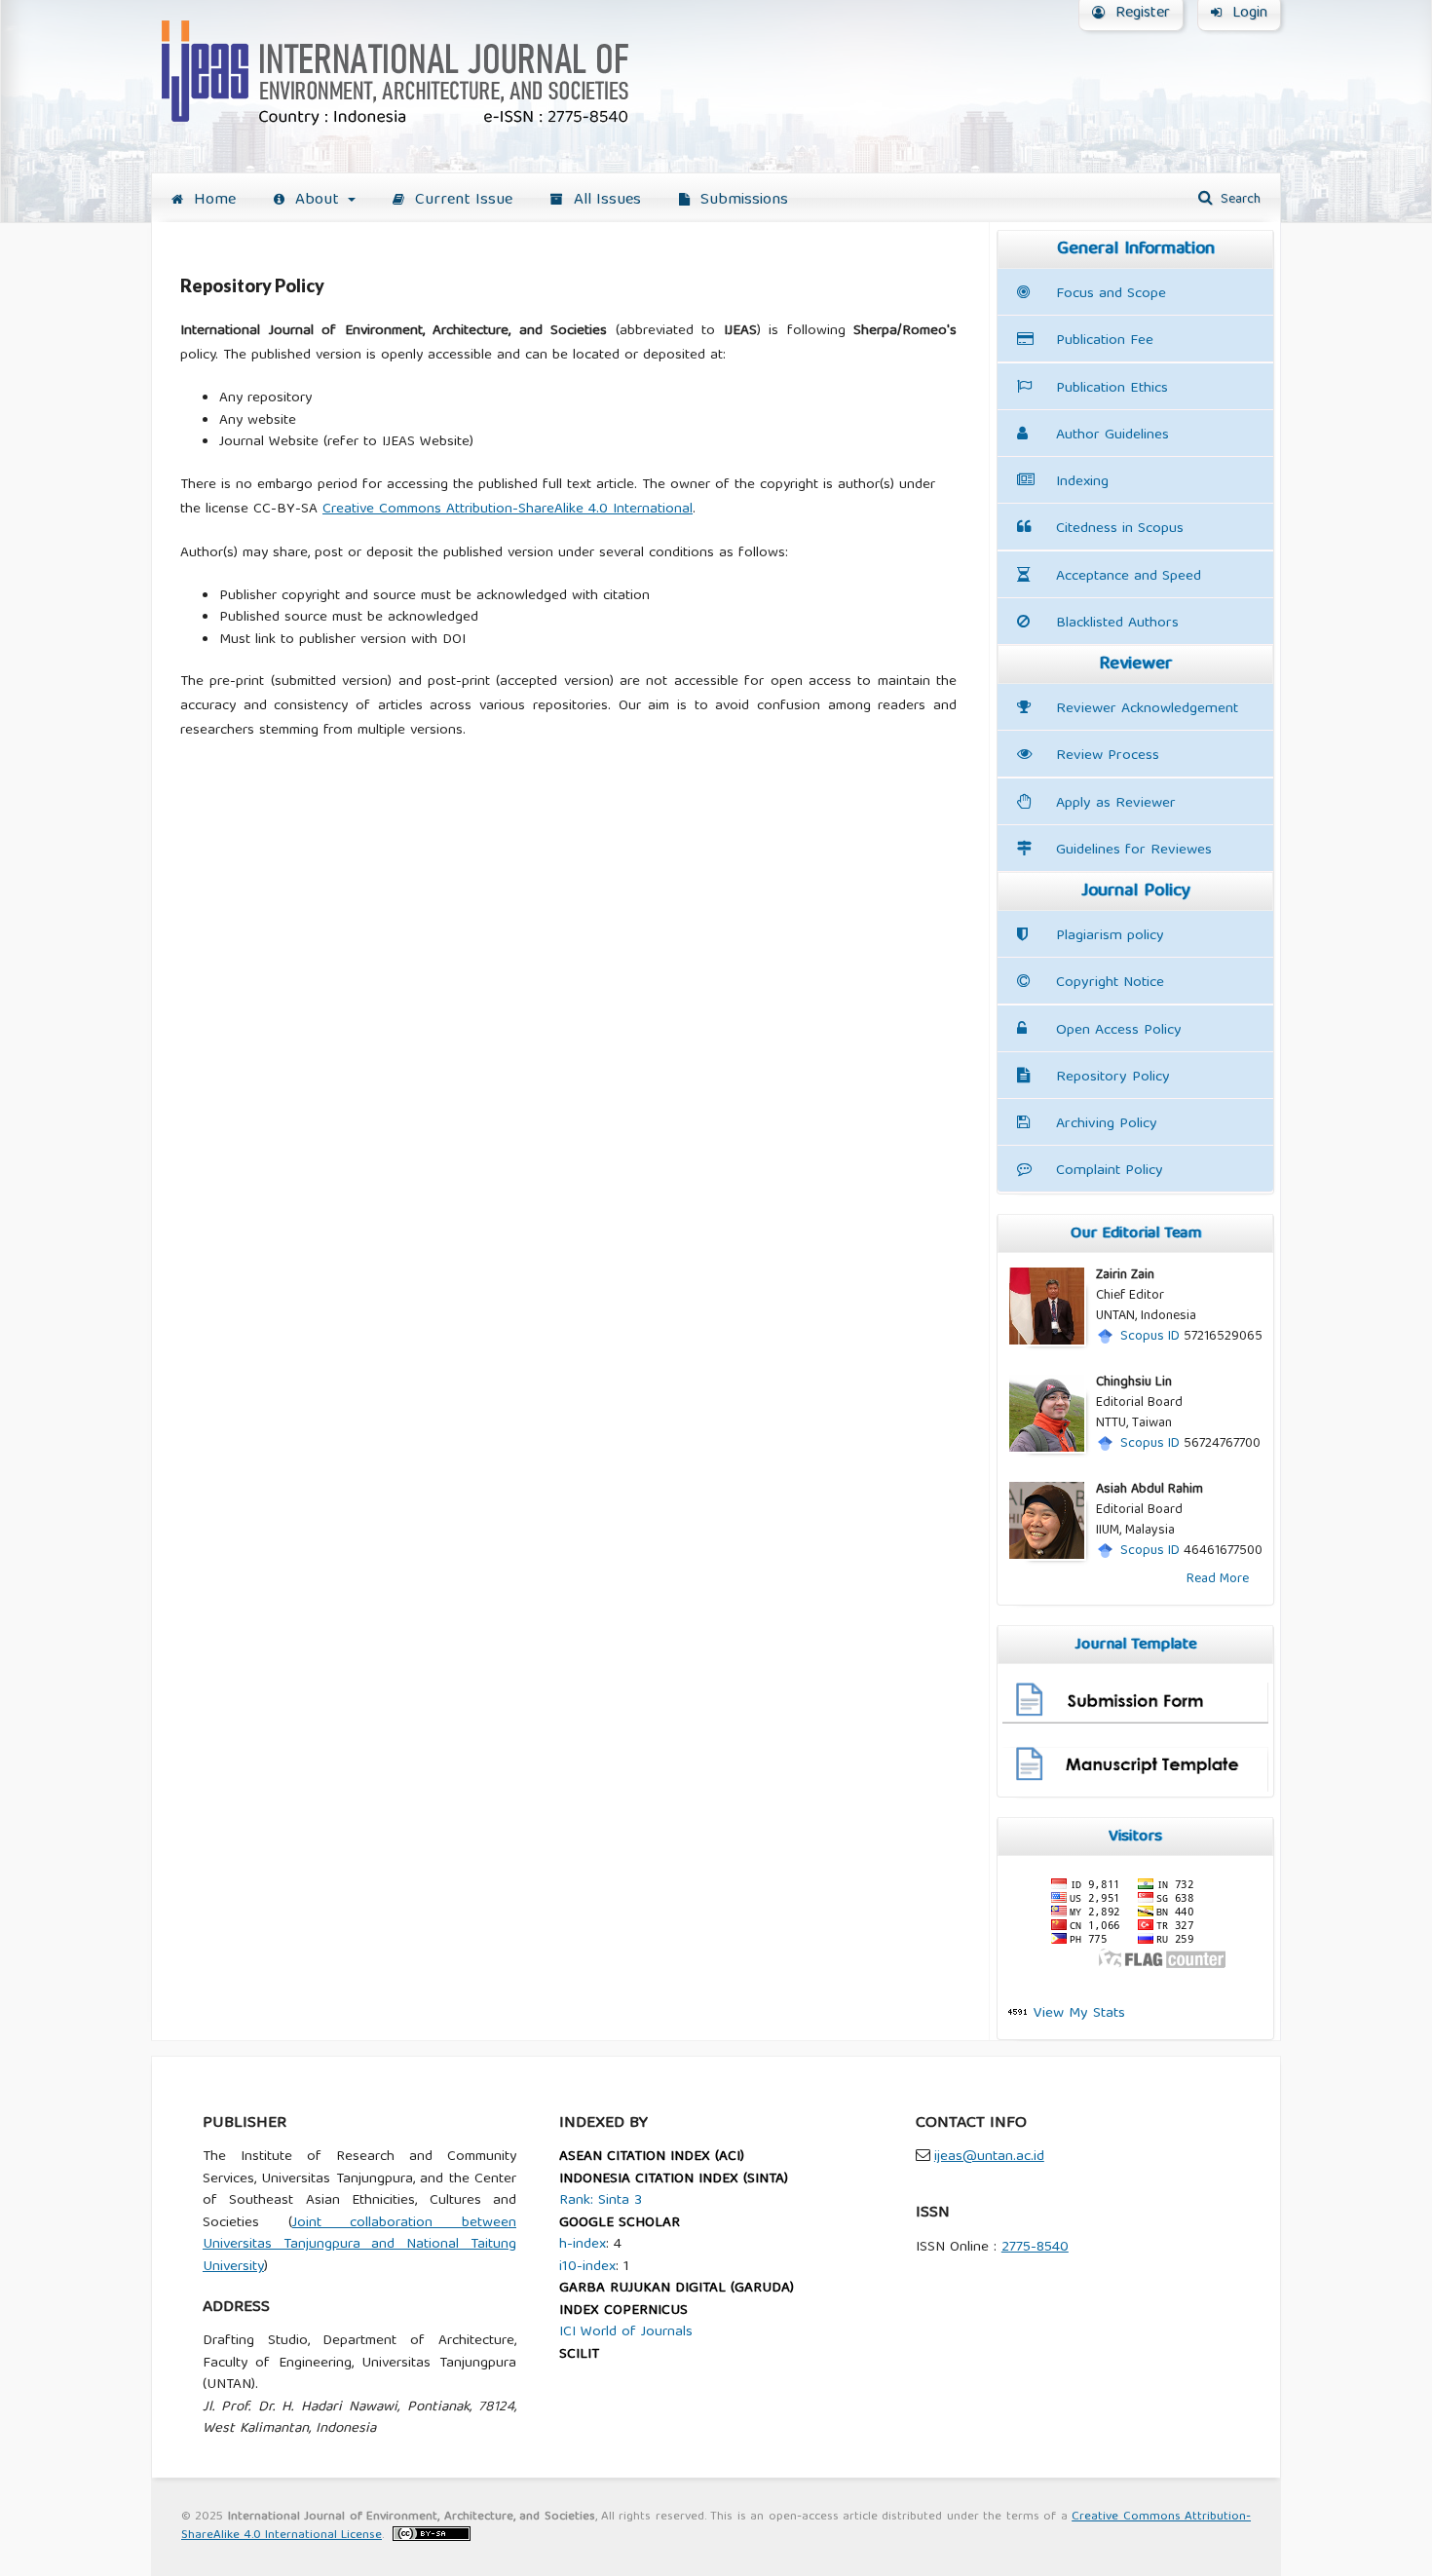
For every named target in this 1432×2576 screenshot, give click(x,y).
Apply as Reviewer (1116, 803)
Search (1239, 200)
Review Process (1108, 756)
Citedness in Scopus (1120, 529)
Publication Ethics (1112, 388)
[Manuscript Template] (1135, 1789)
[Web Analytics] (1018, 2013)
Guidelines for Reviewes (1134, 850)
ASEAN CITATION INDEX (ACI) (652, 2157)
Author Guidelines (1112, 435)
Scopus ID (1150, 1337)
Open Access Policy (1119, 1030)
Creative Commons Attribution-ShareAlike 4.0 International (508, 510)
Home (212, 200)
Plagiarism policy (1110, 936)
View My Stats (1079, 2013)
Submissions (742, 200)
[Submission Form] (1135, 1721)
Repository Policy (1113, 1077)
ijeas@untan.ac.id (989, 2157)
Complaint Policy (1110, 1171)
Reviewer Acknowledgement (1147, 709)
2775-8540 (1035, 2248)
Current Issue (461, 200)
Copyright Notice (1110, 983)
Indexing (1082, 482)
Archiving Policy (1107, 1124)
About (317, 200)
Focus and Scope (1111, 294)
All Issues (605, 200)
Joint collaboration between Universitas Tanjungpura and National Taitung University (359, 2245)
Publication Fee (1105, 341)
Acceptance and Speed (1129, 576)
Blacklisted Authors (1117, 623)
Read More (1218, 1579)
